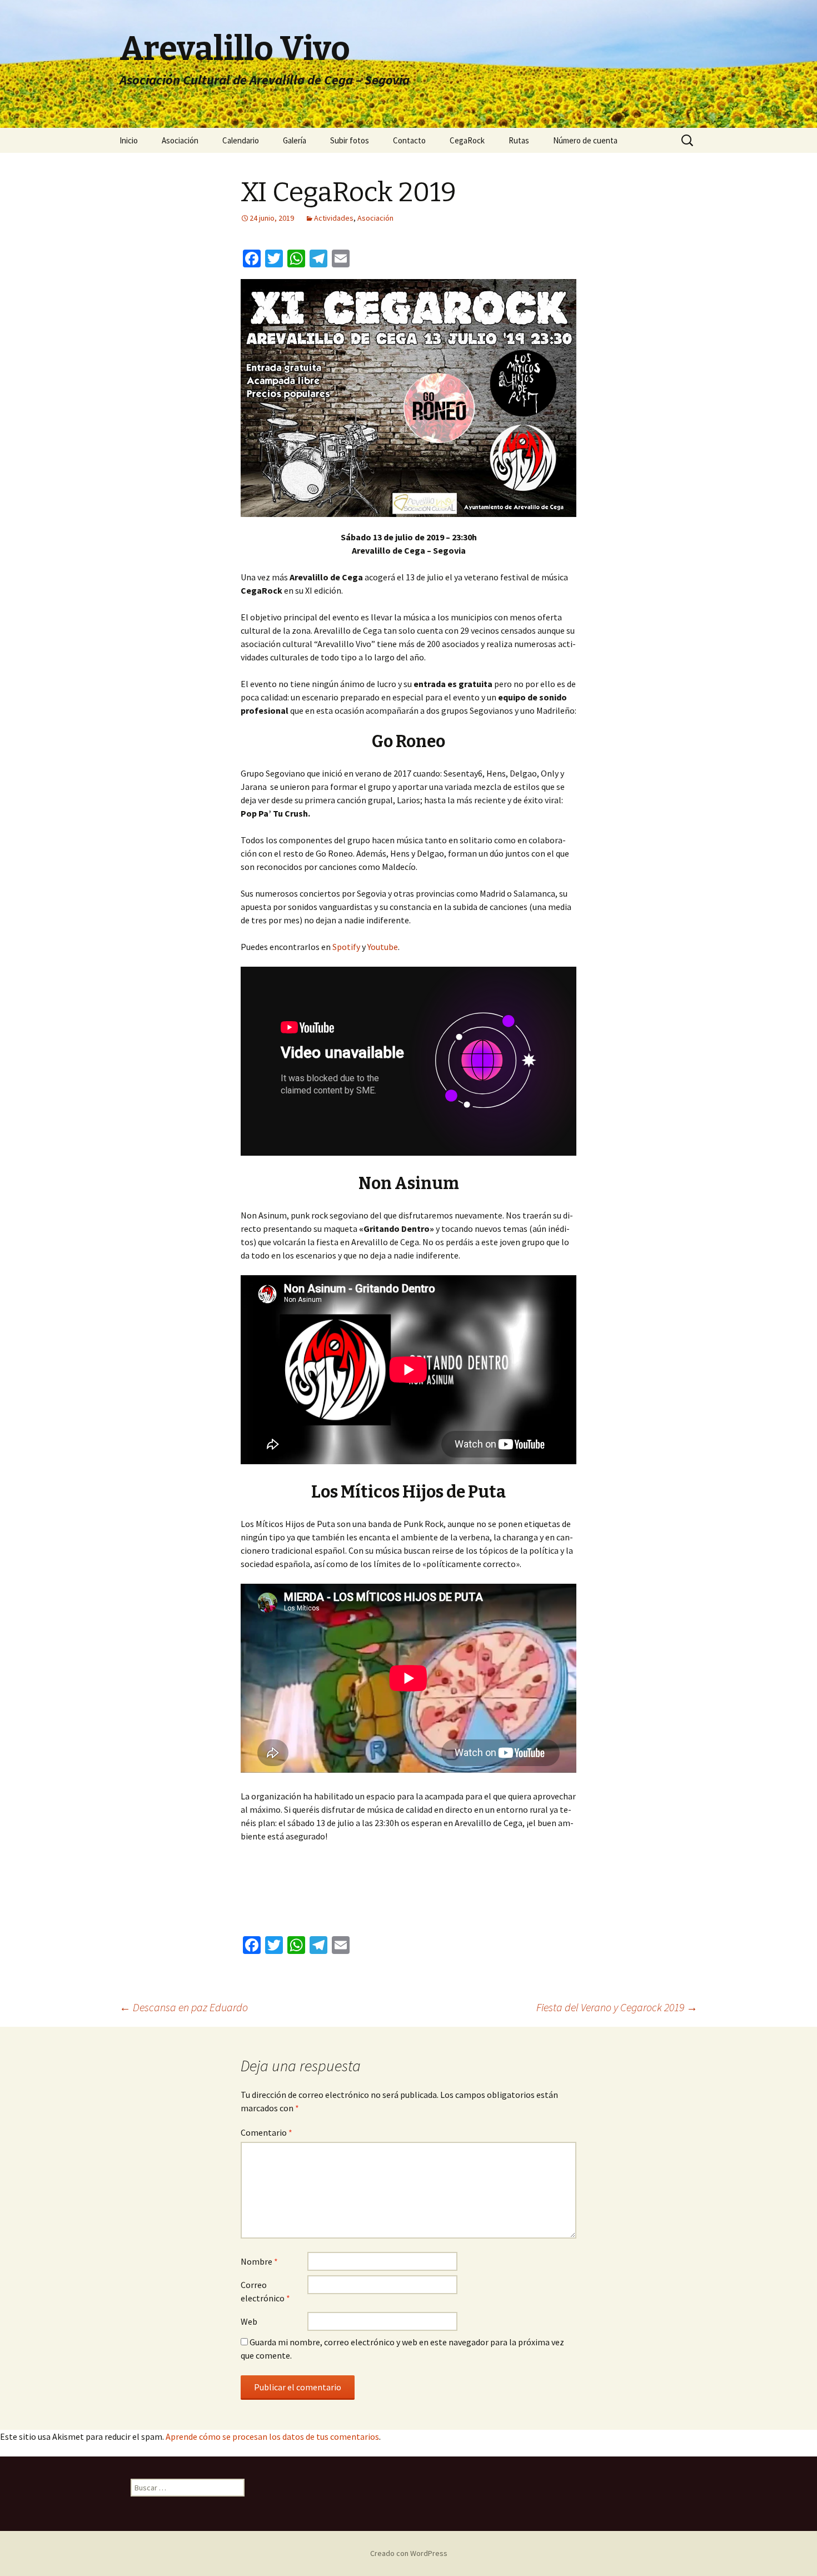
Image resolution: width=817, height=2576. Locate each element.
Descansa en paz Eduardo (184, 2007)
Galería (295, 140)
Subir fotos (350, 140)
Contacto (409, 140)
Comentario (266, 2132)
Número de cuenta (585, 140)
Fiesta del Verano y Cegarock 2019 (617, 2007)
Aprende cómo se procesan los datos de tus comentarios (272, 2436)
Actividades (334, 218)
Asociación (180, 140)
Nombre (259, 2261)
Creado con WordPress (409, 2553)
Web (249, 2321)
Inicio (129, 140)
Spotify (346, 947)
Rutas (519, 140)
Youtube (383, 947)
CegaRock (467, 140)
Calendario (241, 140)
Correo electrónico (265, 2291)
